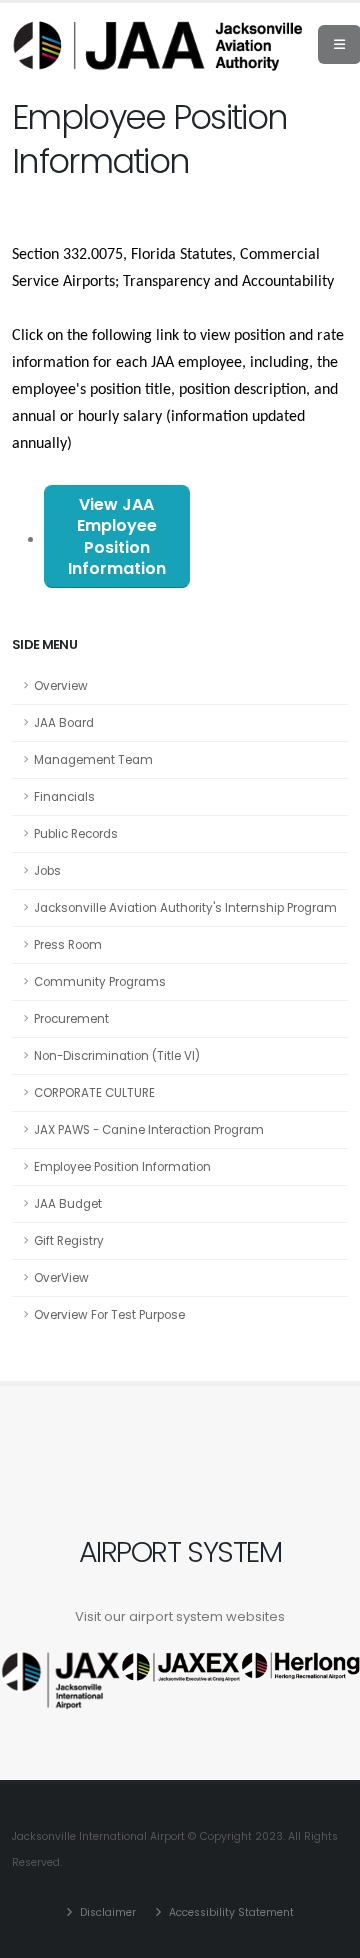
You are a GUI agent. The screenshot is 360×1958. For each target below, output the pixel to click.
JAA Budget (68, 1204)
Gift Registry (69, 1241)
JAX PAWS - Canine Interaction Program (149, 1130)
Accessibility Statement (230, 1912)
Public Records (76, 834)
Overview (61, 686)
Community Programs (100, 982)
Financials (64, 797)
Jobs (47, 871)
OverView (61, 1278)
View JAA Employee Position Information (117, 536)
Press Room (68, 945)
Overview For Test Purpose (109, 1315)
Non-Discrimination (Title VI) (117, 1056)
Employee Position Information (122, 1167)
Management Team (93, 760)
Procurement (71, 1019)
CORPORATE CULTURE (94, 1093)
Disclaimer (106, 1912)
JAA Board (64, 723)
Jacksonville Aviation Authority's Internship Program (185, 908)
